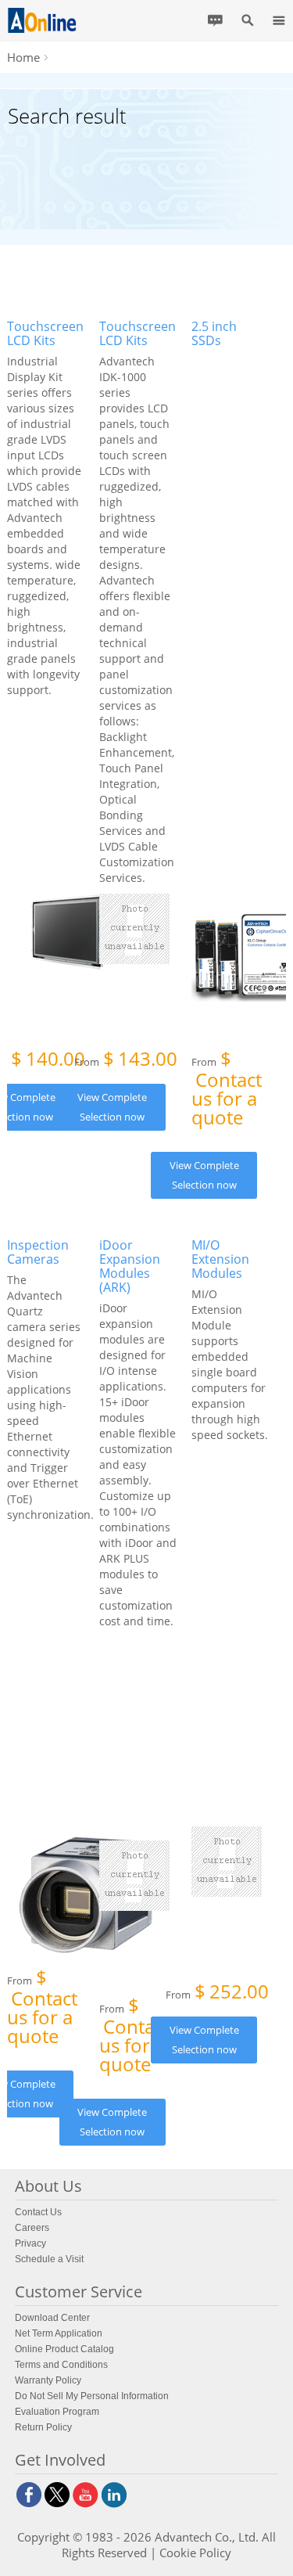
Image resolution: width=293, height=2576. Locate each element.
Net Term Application (59, 2333)
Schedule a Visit (49, 2259)
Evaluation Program (57, 2412)
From (126, 1060)
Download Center (52, 2318)
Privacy (30, 2243)
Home (23, 57)
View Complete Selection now (112, 1107)
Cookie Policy (195, 2553)
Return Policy (43, 2427)
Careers (32, 2228)
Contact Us (38, 2212)
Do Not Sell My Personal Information (92, 2396)
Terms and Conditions (61, 2365)
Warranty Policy (48, 2380)
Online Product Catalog (64, 2349)
